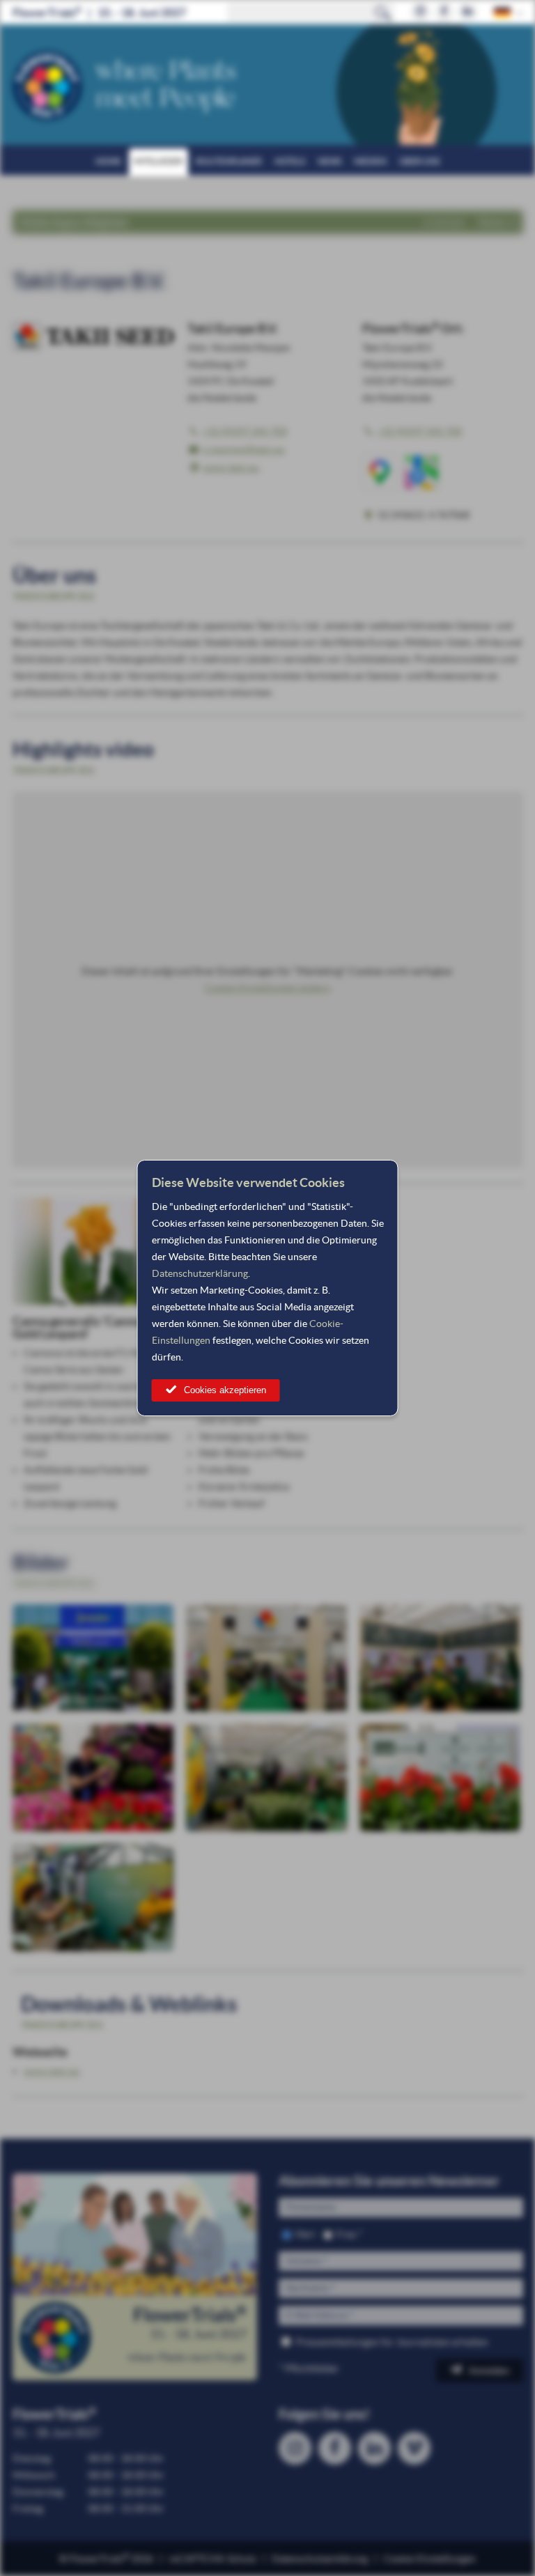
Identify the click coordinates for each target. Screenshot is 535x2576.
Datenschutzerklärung (200, 1273)
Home (108, 161)
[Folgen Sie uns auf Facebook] (444, 12)
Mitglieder (158, 161)
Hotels (290, 161)
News (329, 161)
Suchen (383, 13)
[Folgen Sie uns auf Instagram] (420, 12)
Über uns (419, 161)
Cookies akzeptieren (225, 1390)
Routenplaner (229, 161)
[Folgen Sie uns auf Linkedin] (468, 12)
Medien (370, 161)
